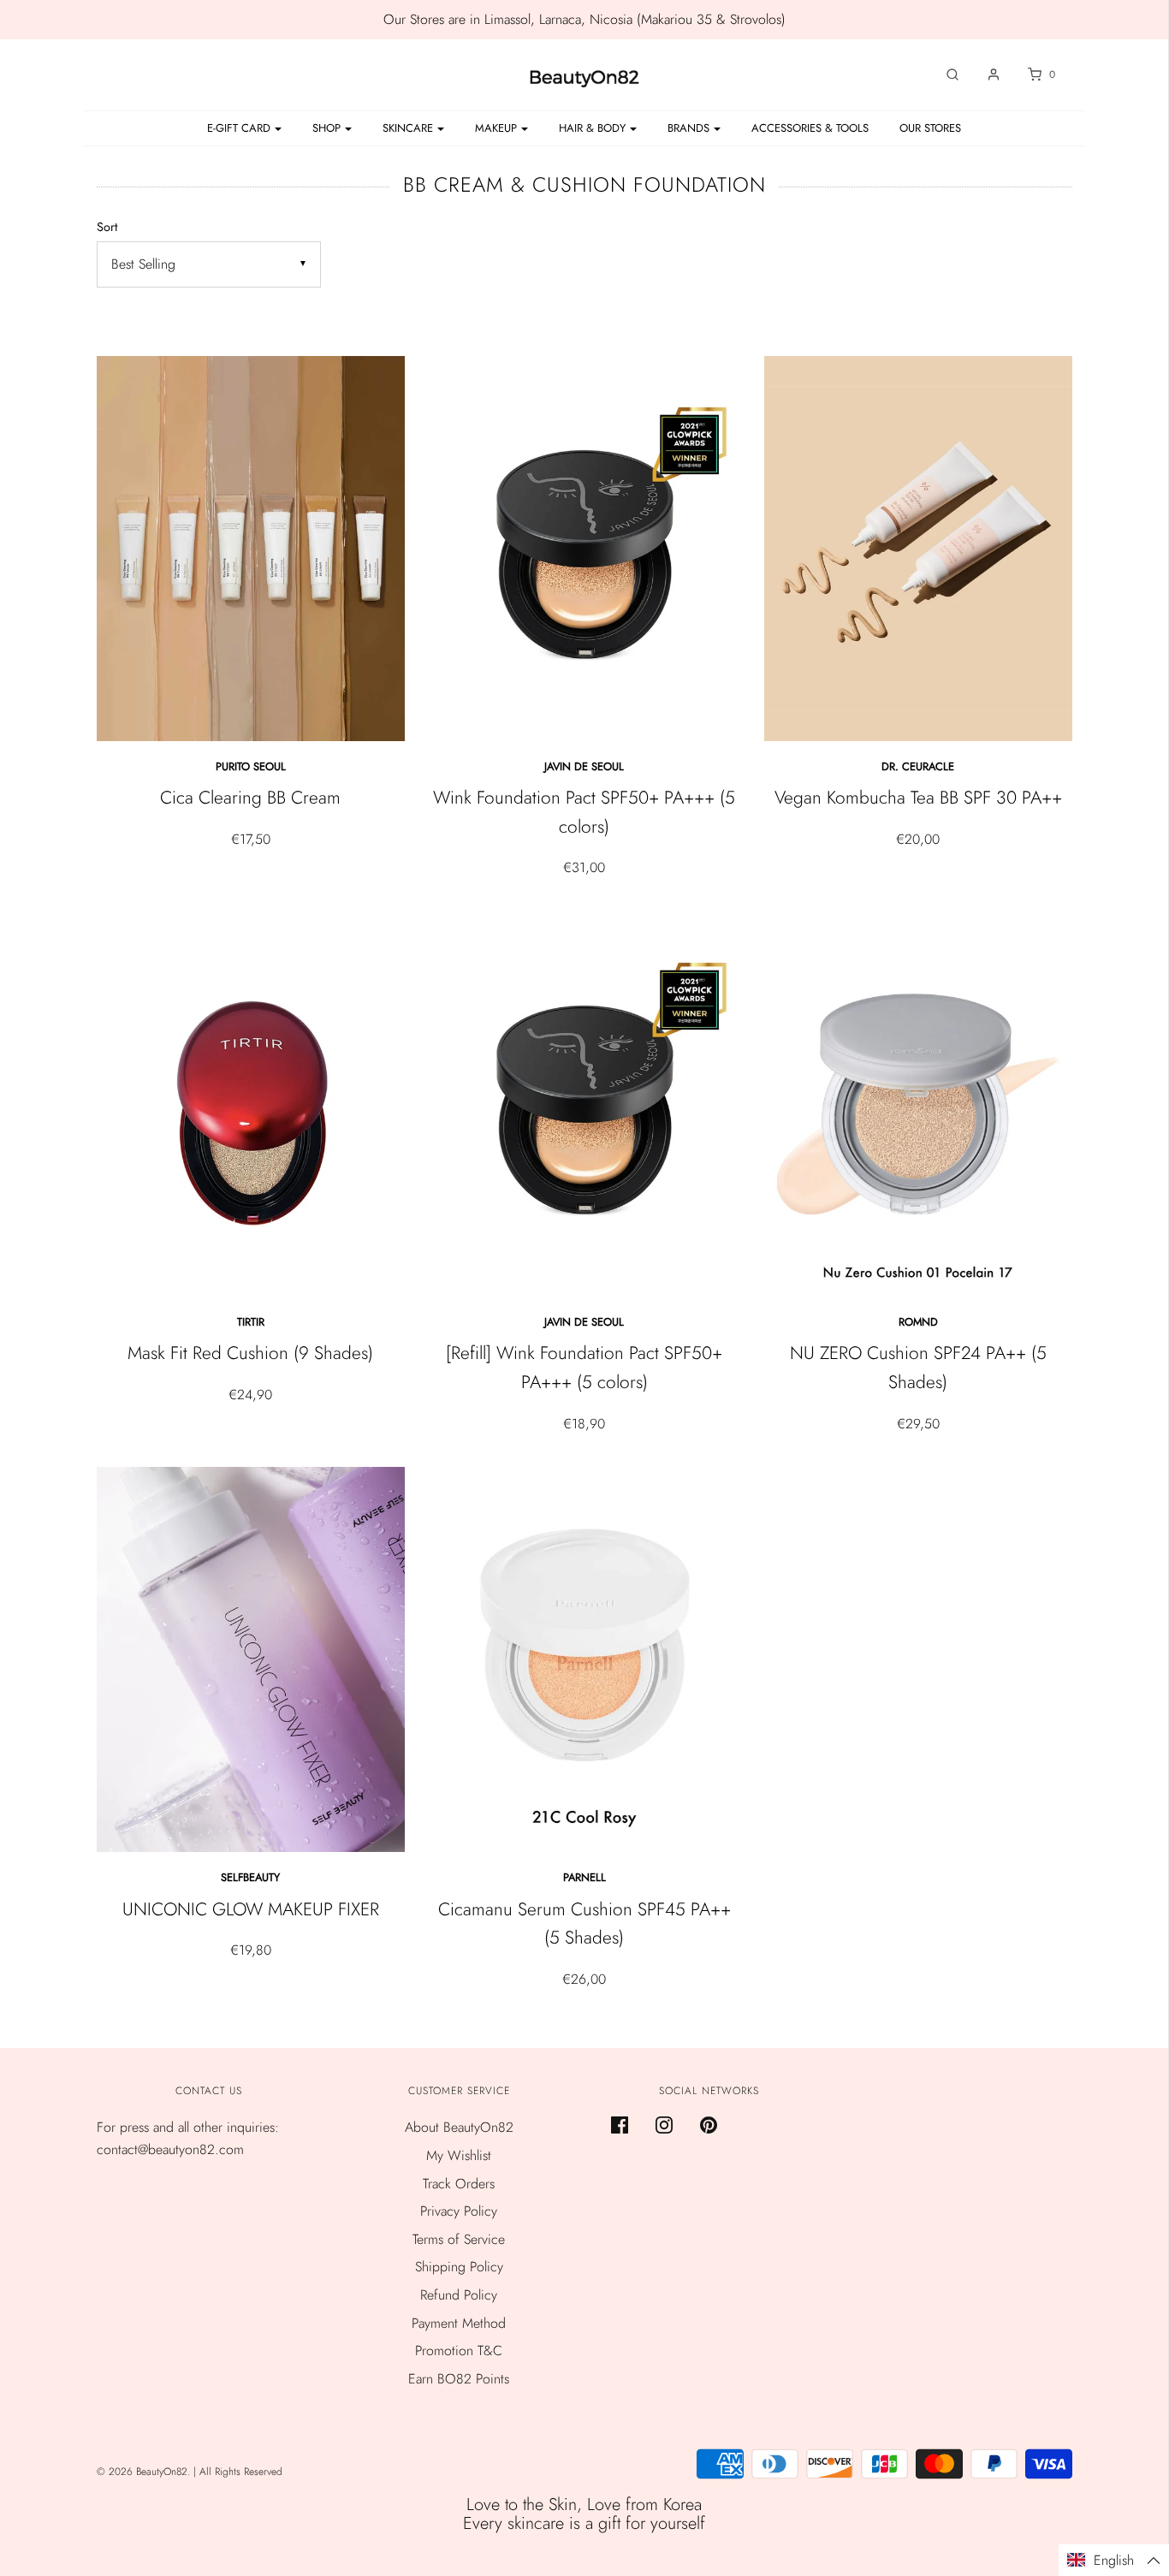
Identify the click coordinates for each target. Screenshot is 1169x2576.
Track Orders (459, 2184)
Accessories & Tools (810, 128)
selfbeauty (250, 1877)
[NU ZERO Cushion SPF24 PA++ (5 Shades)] (918, 1104)
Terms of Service (459, 2239)
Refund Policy (459, 2295)
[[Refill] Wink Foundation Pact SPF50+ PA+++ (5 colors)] (584, 1104)
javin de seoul (584, 766)
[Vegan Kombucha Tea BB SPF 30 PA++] (918, 549)
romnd (918, 1322)
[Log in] (985, 74)
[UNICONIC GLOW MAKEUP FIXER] (251, 1659)
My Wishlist (459, 2155)
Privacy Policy (459, 2211)
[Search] (944, 74)
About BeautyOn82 (459, 2127)
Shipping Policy (459, 2267)
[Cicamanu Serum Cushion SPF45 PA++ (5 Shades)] (584, 1659)
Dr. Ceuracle (918, 766)
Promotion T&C (459, 2350)
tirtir (251, 1322)
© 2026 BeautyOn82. (145, 2472)
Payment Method (459, 2323)
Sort (107, 227)
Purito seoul (251, 766)
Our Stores (930, 128)
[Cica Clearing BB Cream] (251, 549)
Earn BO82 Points (459, 2379)
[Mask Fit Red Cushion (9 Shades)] (251, 1104)
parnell (584, 1877)
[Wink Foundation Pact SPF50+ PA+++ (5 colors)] (584, 549)
